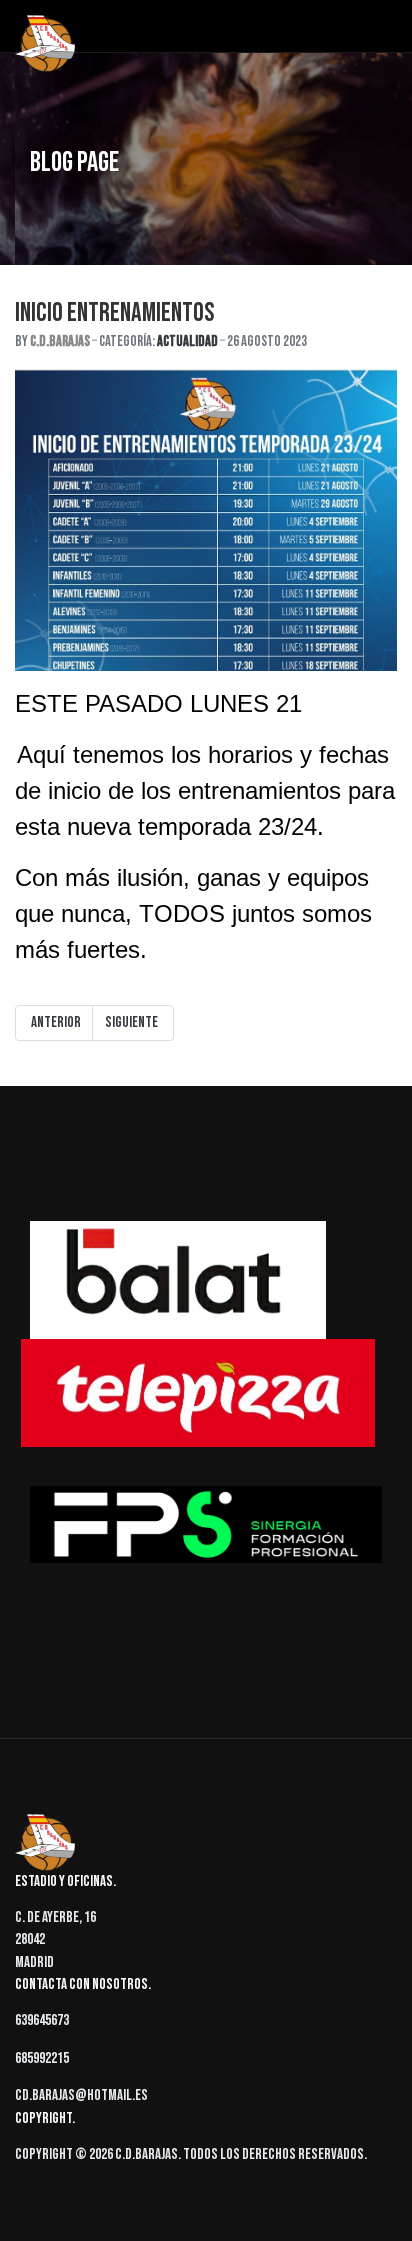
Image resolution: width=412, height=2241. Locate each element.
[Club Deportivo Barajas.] (45, 44)
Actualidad (187, 341)
